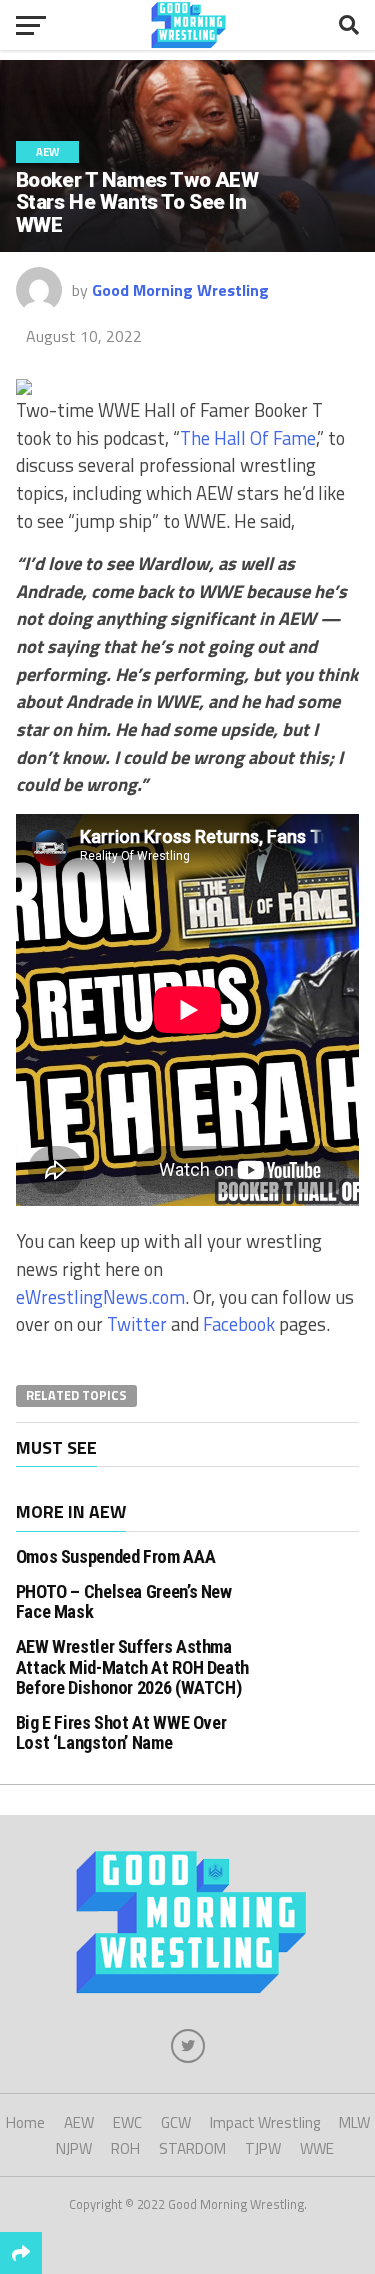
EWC (127, 2122)
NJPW (74, 2148)
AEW (79, 2122)
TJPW (263, 2148)
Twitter (137, 1324)
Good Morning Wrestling (180, 290)
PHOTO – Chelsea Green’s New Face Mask (124, 1601)
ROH (125, 2148)
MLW (354, 2122)
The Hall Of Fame (248, 438)
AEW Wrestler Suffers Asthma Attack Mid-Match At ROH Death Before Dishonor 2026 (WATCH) (132, 1666)
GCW (176, 2122)
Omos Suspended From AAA (116, 1556)
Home (25, 2122)
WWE (317, 2148)
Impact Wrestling (265, 2122)
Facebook (239, 1324)
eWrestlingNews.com (100, 1297)
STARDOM (192, 2148)
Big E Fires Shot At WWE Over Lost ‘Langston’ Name (121, 1732)
